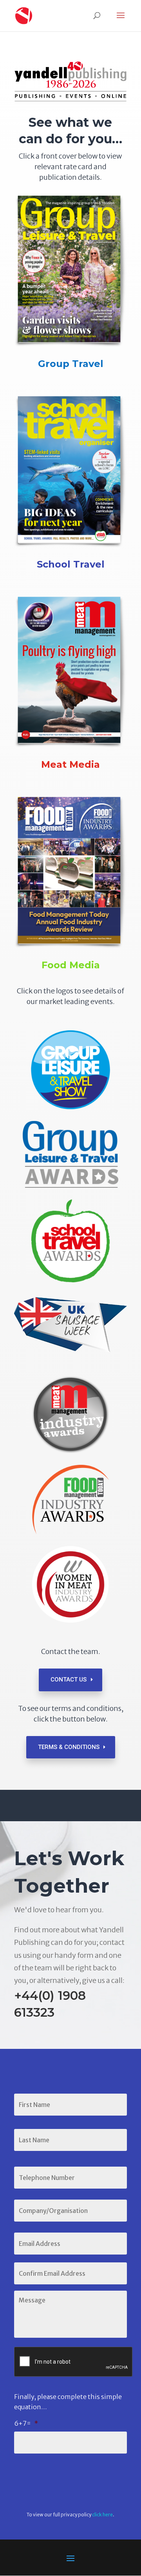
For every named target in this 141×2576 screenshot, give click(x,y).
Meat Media (70, 764)
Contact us (69, 1680)
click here (102, 2515)
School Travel (71, 564)
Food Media (71, 965)
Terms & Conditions (69, 1747)
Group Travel (71, 364)
